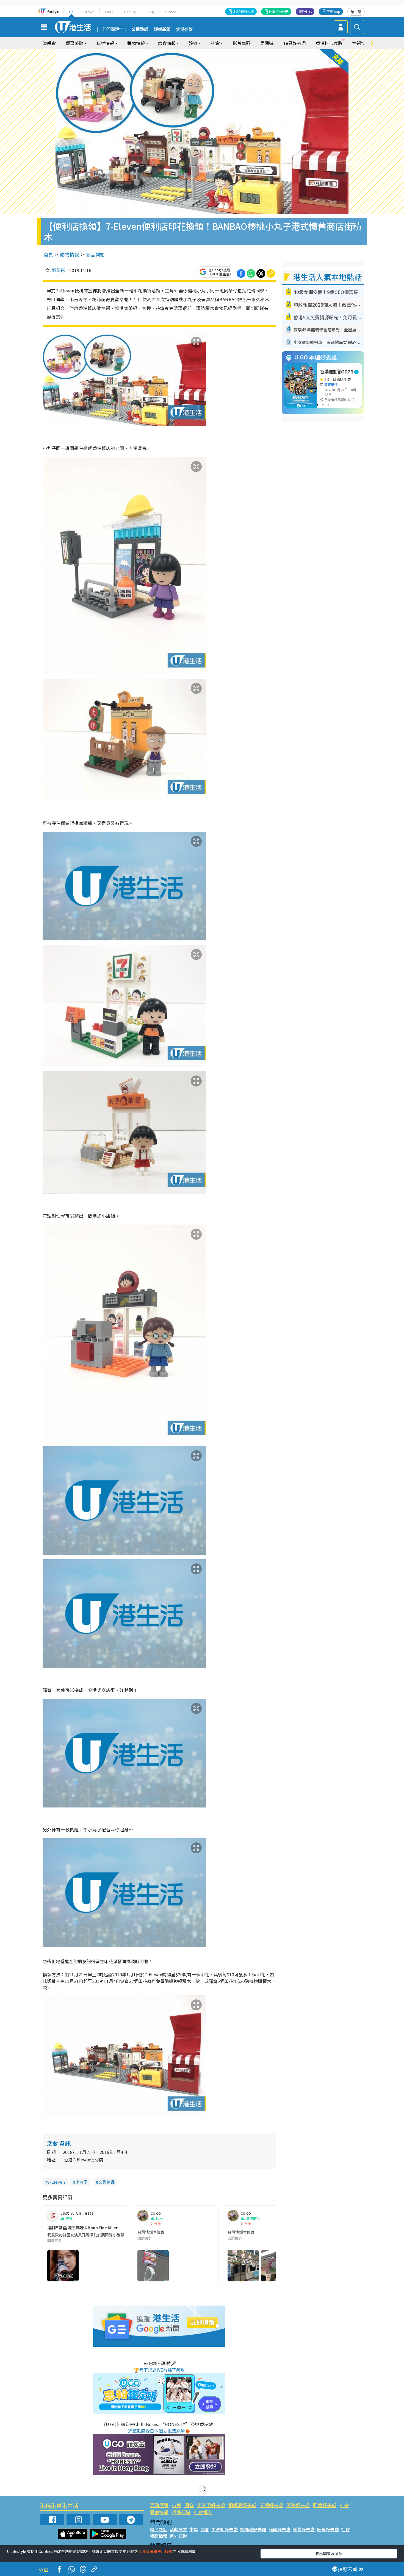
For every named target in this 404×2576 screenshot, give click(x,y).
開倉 (189, 2505)
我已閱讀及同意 (329, 2553)
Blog (150, 12)
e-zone (171, 12)
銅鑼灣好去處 (242, 2505)
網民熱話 (159, 2529)
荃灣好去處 (298, 2505)
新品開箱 (95, 254)
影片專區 (242, 43)
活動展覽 (159, 2505)
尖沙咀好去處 (211, 2505)
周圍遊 (267, 43)
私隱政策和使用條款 (155, 2551)
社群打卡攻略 (279, 11)
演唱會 (49, 43)
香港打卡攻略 (329, 43)
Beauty (130, 12)
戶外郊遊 (181, 2512)
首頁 (48, 254)
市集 (176, 2505)
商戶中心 (305, 11)
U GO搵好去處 (243, 11)
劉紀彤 (59, 270)
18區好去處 (295, 43)
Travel (89, 12)
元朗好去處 (271, 2505)
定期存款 (184, 29)
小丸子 (81, 2182)
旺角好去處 (325, 2505)
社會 (344, 2505)
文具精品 (106, 2182)
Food (109, 12)
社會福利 (203, 2512)
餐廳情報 (159, 2512)
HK (71, 12)
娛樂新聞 (162, 29)
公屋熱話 (140, 29)
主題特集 (361, 43)
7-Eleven (56, 2182)
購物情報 (70, 254)
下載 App (333, 11)
